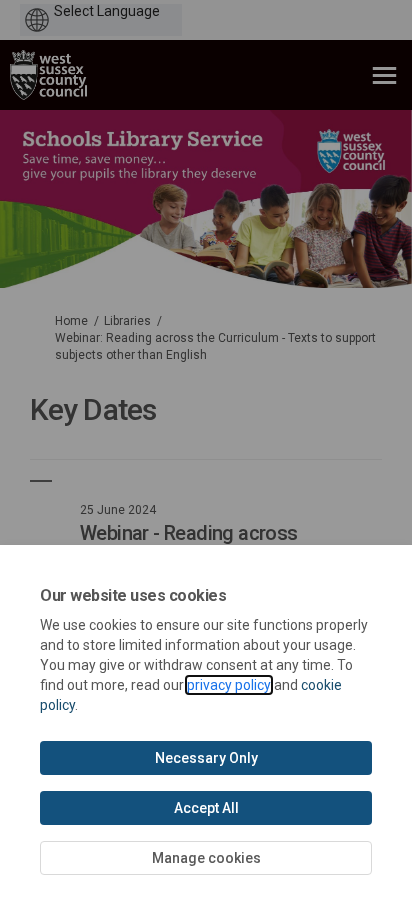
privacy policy (229, 685)
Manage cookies (206, 858)
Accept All (206, 808)
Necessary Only (206, 758)
